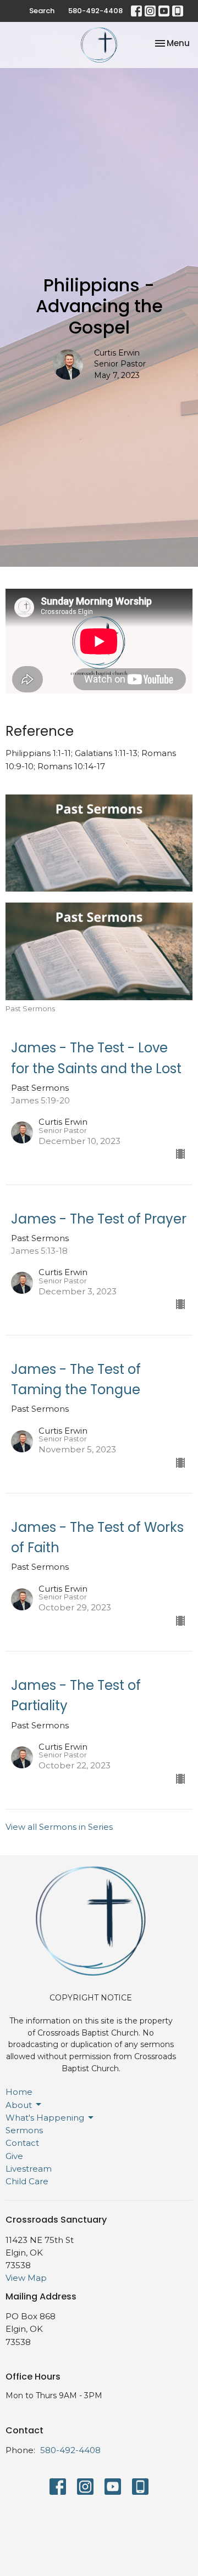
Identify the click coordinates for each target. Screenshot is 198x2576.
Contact (22, 2143)
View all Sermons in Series (59, 1827)
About (19, 2105)
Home (19, 2092)
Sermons (24, 2130)
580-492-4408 (95, 11)
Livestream (29, 2169)
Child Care (27, 2181)
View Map (26, 2278)
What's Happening (45, 2118)
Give (14, 2156)
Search (42, 11)
